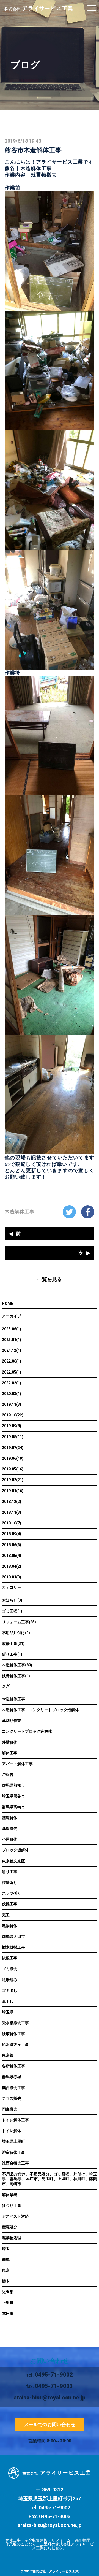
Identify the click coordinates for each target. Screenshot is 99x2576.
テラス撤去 (12, 2098)
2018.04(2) (12, 1566)
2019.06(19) (13, 1458)
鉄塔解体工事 (13, 2034)
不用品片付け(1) (16, 1633)
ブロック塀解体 (15, 1850)
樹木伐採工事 (13, 1947)
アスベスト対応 (15, 2216)
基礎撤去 (10, 1829)
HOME (8, 1304)
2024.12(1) (12, 1350)
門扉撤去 (10, 2109)
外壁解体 (10, 1742)
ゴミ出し (10, 1990)
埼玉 (6, 2249)
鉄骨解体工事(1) (16, 1676)
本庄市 (8, 2314)
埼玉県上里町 (13, 2141)
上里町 (8, 2303)
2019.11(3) (12, 1404)
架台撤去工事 (13, 2088)
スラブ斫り (12, 1893)
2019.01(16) (13, 1491)
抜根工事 (10, 1958)
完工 (6, 1915)
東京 (6, 2270)
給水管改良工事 (15, 2044)
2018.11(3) (12, 1512)
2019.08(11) (13, 1437)
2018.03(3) (12, 1577)
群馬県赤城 (12, 2077)
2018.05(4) (12, 1556)
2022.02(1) (12, 1383)
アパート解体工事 (17, 1764)
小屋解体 (10, 1839)
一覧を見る (50, 1279)
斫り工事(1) (12, 1654)
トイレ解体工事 (15, 2120)
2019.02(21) (13, 1480)
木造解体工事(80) (17, 1665)
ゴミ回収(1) (12, 1611)
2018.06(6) (12, 1545)
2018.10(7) (12, 1523)
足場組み (10, 1980)
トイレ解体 (12, 2131)
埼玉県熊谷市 (13, 1796)
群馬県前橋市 (13, 1785)
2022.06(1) (12, 1361)
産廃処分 (10, 2227)
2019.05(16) (13, 1469)
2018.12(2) (12, 1502)
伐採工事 (10, 1904)
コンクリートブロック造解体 (27, 1731)
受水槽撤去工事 (15, 2023)
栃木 (6, 2281)
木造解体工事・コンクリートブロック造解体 (40, 1710)
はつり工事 (12, 2206)
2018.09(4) (12, 1534)
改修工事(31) (13, 1643)
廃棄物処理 (12, 2238)
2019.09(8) (12, 1426)
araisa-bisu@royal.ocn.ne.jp (50, 2525)
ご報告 (8, 1775)
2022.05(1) (12, 1372)
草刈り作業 (12, 1721)
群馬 (6, 2260)
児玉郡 (8, 2292)
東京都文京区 (13, 1861)
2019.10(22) (13, 1415)
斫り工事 (10, 1872)
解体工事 (10, 1753)
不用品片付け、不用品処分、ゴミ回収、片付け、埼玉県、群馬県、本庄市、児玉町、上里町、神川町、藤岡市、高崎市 (50, 2179)
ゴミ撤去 (10, 1969)
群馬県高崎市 (13, 1807)
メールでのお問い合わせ (50, 2425)
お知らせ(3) (12, 1600)
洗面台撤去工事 (15, 2163)
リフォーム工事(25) (19, 1622)
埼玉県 (8, 2012)
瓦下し (8, 2001)
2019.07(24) (13, 1448)
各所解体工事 (13, 2066)
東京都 (8, 2055)
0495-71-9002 (54, 2375)
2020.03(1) (12, 1394)
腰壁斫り (10, 1882)
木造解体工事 (20, 1212)
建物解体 (10, 1926)
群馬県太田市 (13, 1936)
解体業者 (10, 2195)
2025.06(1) (12, 1329)
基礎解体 (10, 1818)
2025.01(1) (12, 1340)
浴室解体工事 (13, 2152)
